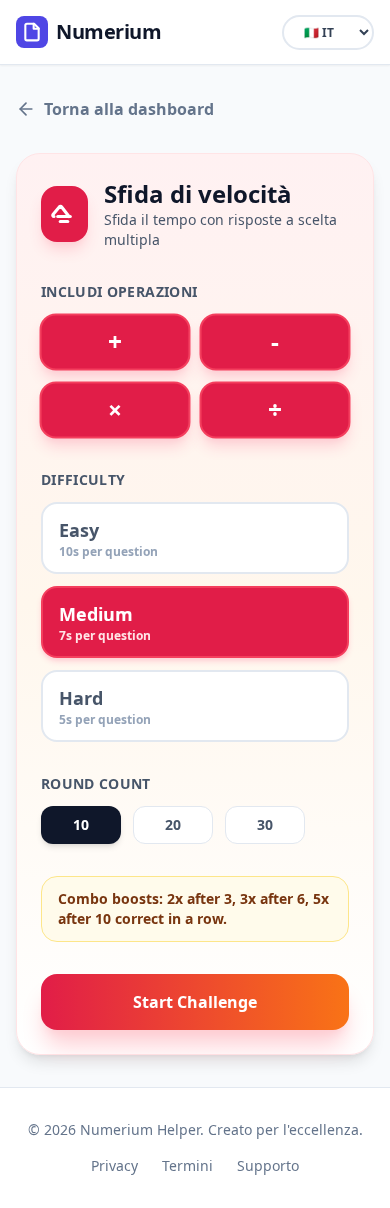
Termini (187, 1165)
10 (81, 824)
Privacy (114, 1165)
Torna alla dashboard (129, 109)
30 (265, 824)
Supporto (268, 1165)
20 (173, 824)
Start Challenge (195, 1002)
